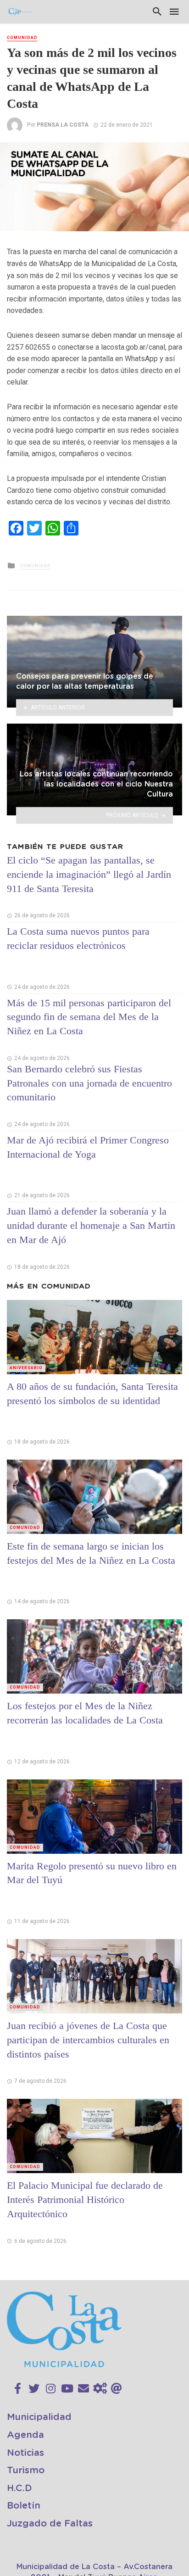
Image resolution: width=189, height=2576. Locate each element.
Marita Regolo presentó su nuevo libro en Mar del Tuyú (92, 1873)
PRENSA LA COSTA (63, 125)
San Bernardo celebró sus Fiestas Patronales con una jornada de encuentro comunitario (89, 1083)
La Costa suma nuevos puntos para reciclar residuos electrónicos (78, 938)
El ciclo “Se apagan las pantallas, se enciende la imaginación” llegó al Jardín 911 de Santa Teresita (89, 874)
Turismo (26, 2470)
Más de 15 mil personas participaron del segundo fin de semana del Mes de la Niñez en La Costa (89, 1017)
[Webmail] (117, 2389)
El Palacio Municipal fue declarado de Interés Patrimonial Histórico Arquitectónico (85, 2200)
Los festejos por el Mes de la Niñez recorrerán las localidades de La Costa (85, 1713)
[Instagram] (51, 2389)
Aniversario (26, 1368)
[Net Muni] (100, 2389)
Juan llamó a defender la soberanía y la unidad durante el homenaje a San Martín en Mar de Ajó (91, 1225)
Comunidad (22, 38)
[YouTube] (67, 2389)
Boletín (24, 2506)
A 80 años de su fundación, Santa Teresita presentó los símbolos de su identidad (92, 1394)
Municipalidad (39, 2417)
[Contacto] (83, 2389)
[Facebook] (18, 2389)
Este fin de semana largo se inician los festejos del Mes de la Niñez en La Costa (91, 1553)
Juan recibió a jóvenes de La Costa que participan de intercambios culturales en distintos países (88, 2040)
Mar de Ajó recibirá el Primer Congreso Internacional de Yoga (88, 1147)
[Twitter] (34, 2389)
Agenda (25, 2435)
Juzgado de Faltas (50, 2524)
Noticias (25, 2453)
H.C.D (19, 2488)
